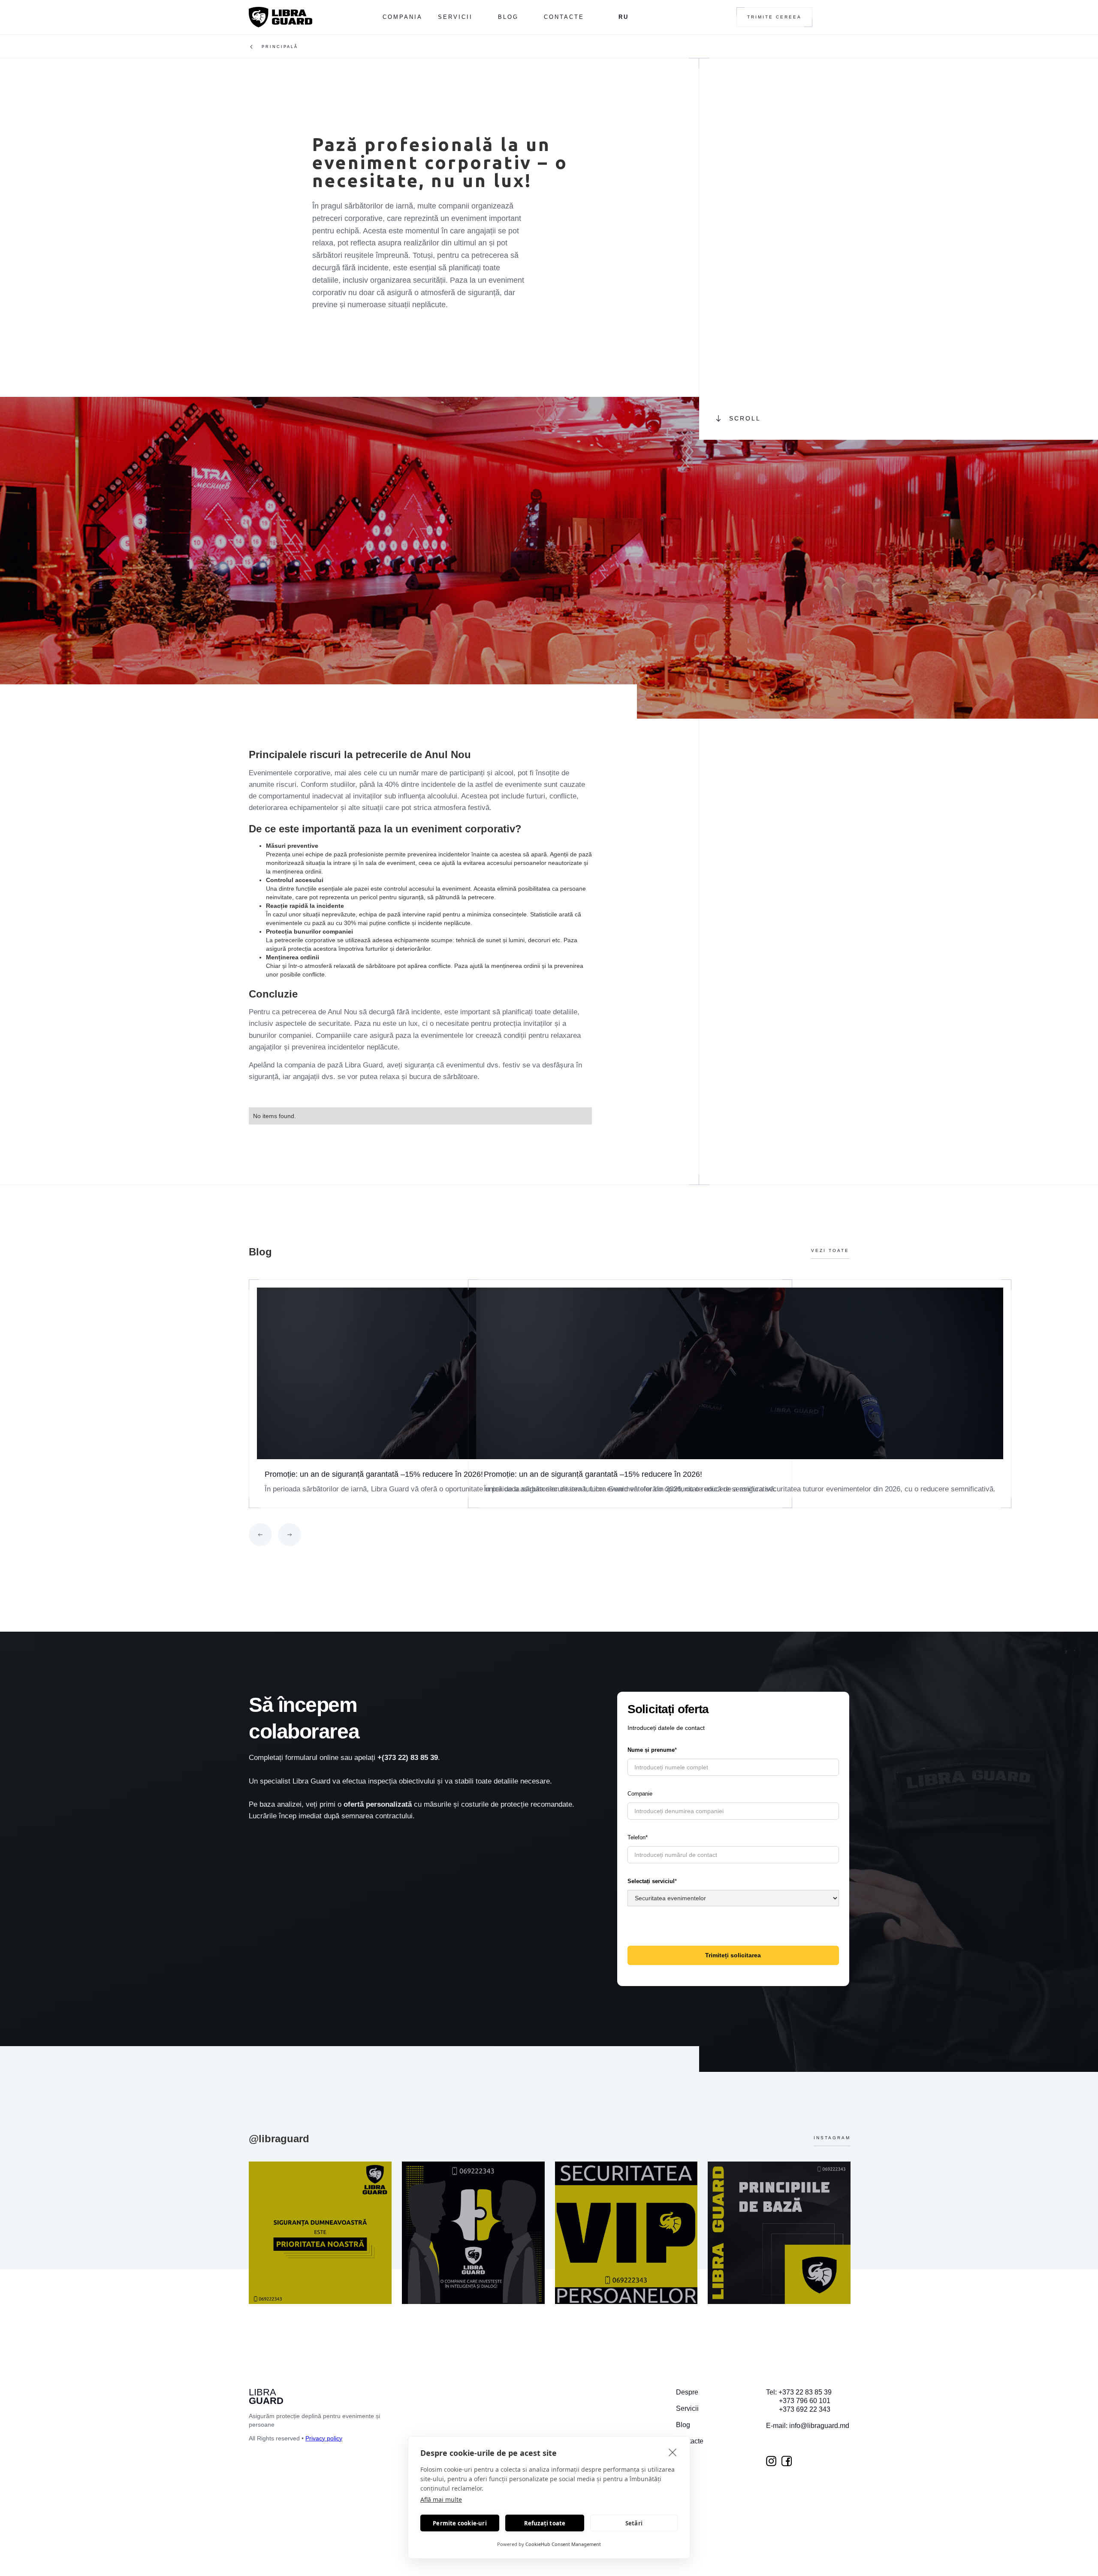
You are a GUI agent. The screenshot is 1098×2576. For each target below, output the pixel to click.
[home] (281, 17)
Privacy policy (324, 2438)
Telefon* (638, 1837)
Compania (403, 17)
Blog (508, 17)
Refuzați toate (545, 2523)
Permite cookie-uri (460, 2523)
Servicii (455, 17)
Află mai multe (441, 2499)
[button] (260, 1535)
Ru (624, 17)
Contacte (564, 17)
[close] (673, 2452)
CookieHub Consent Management (563, 2544)
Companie (640, 1794)
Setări (634, 2523)
